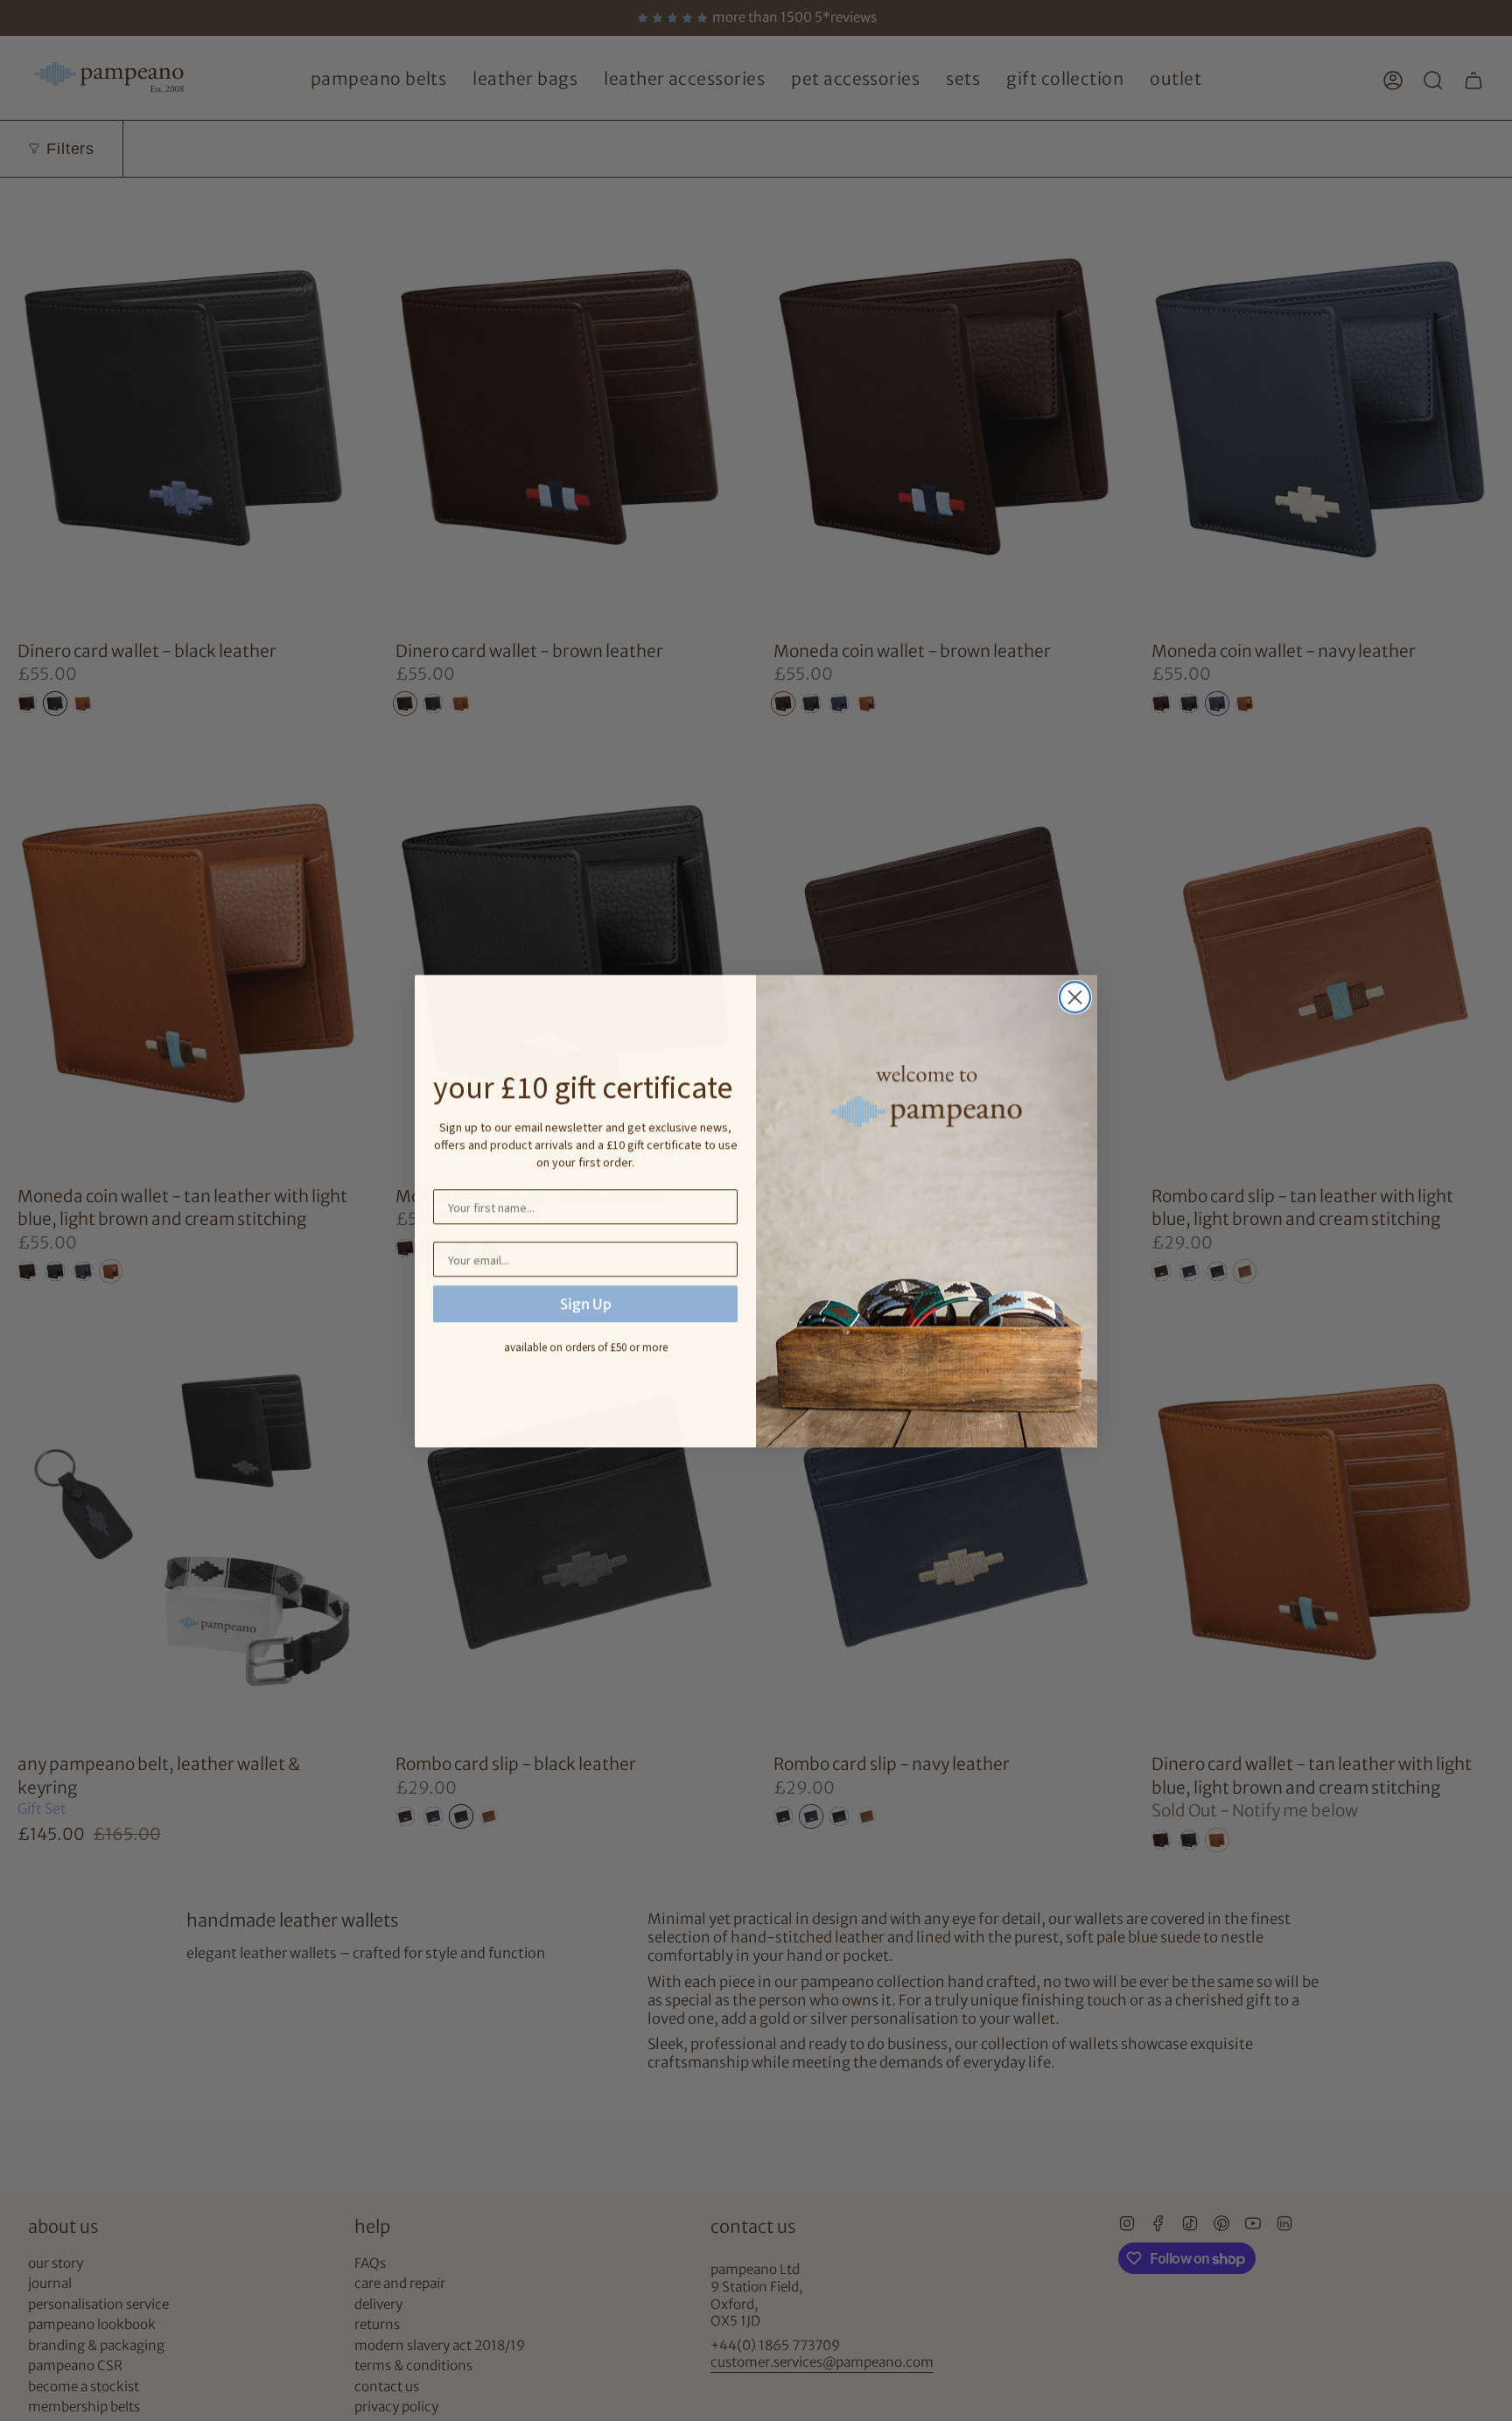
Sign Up (586, 1304)
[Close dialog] (1075, 997)
